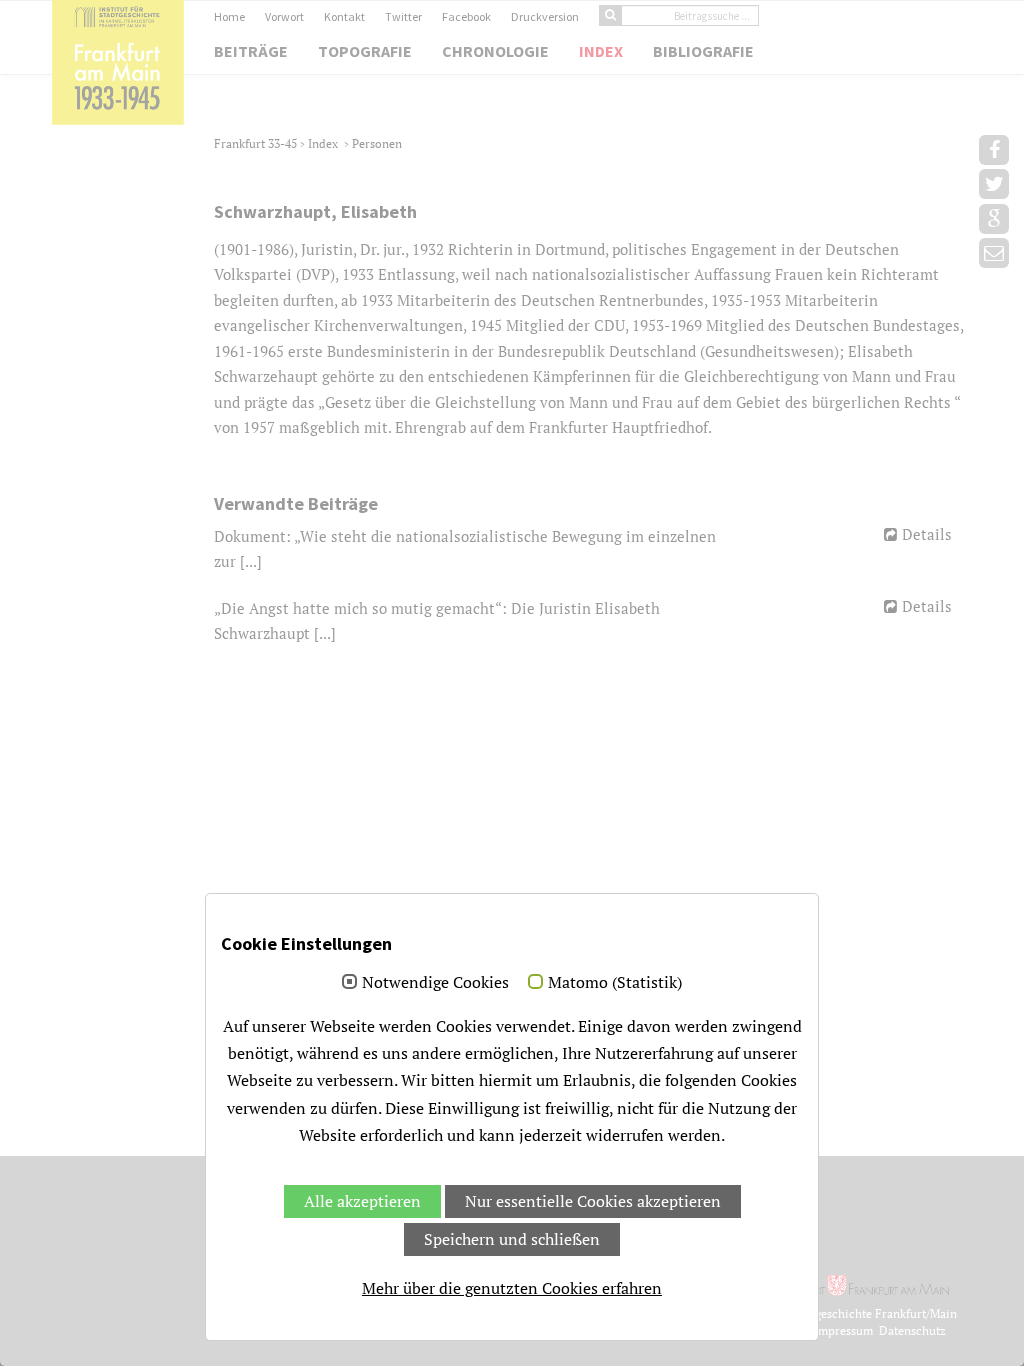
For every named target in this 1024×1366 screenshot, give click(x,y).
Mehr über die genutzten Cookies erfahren (512, 1288)
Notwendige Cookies (435, 983)
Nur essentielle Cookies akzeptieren (593, 1201)
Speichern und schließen (512, 1239)
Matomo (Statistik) (615, 983)
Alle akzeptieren (362, 1201)
